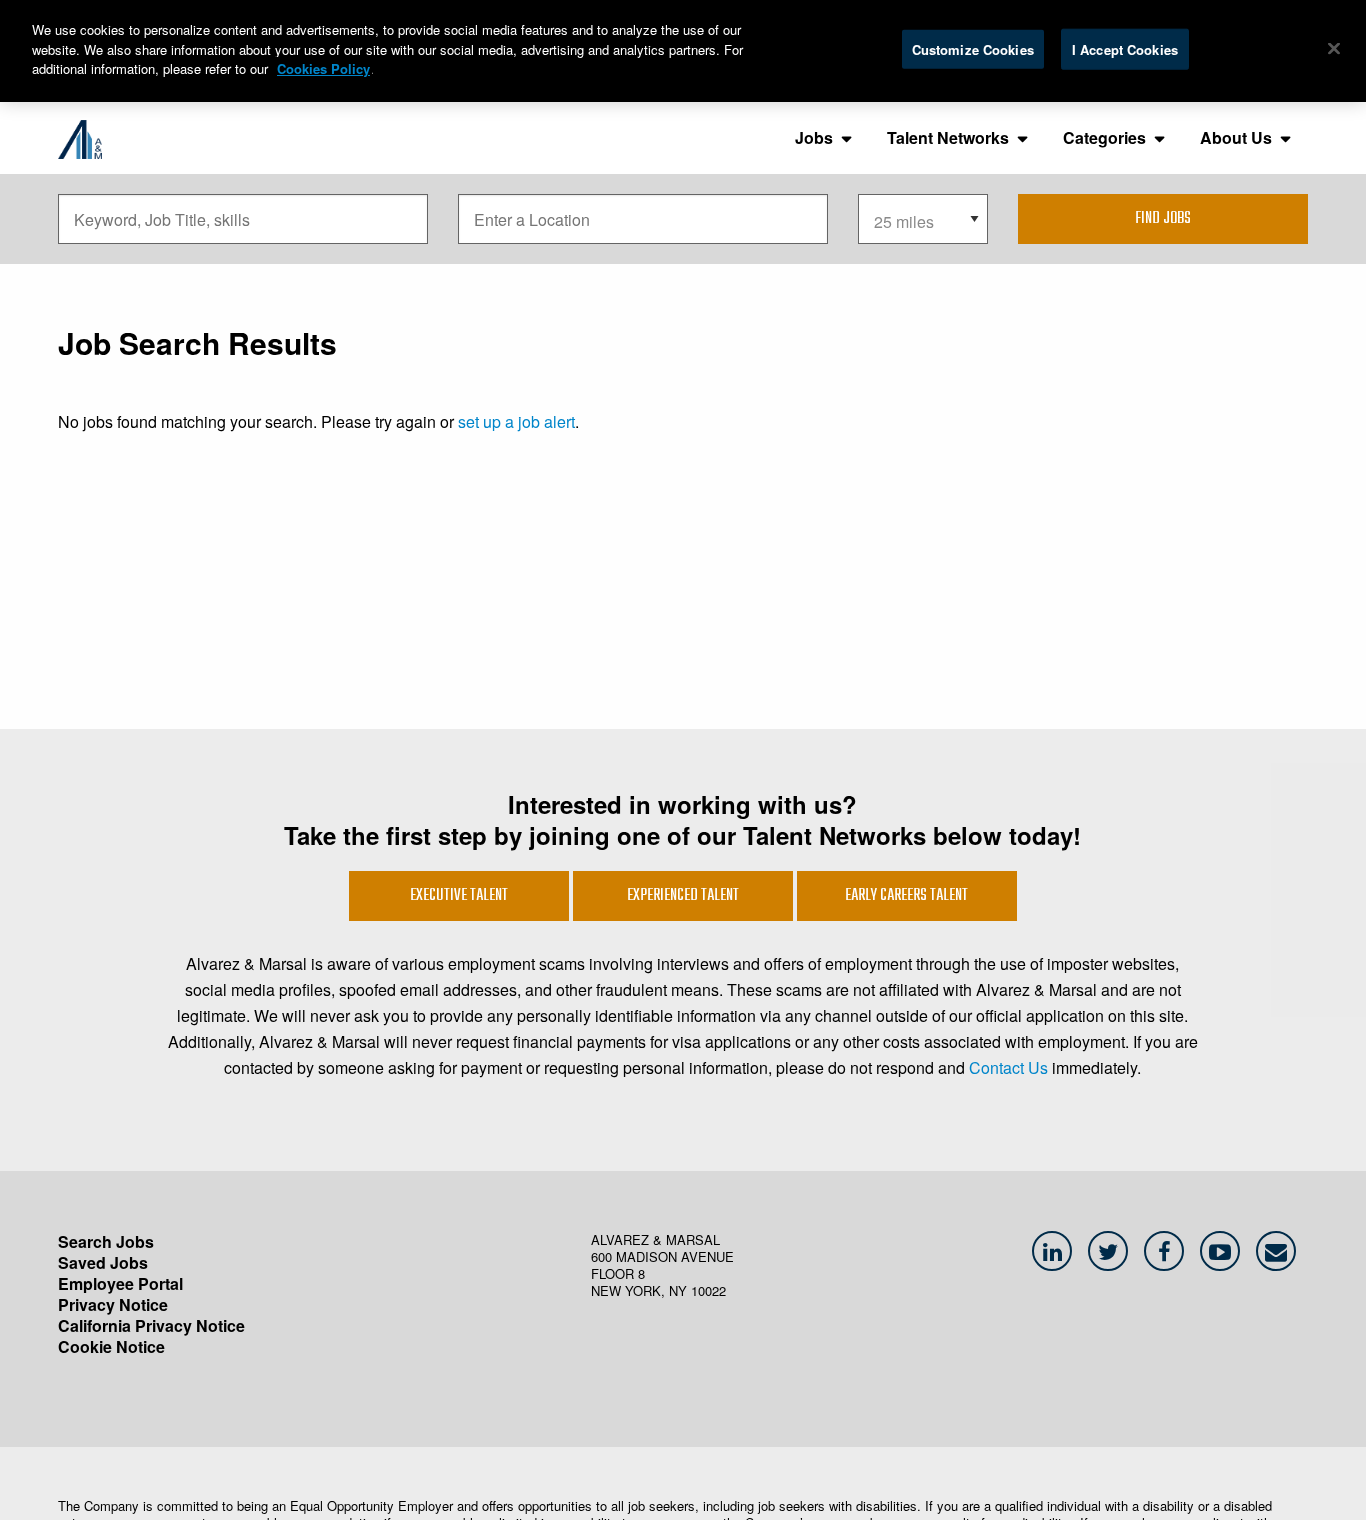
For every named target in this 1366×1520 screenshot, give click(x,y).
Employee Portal (120, 1283)
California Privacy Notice (151, 1325)
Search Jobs (106, 1241)
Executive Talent (459, 896)
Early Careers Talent (906, 896)
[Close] (1334, 48)
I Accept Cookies (1125, 48)
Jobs (814, 137)
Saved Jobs (103, 1262)
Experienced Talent (683, 896)
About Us (1236, 137)
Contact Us (1008, 1067)
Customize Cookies (973, 48)
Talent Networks (948, 137)
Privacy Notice (113, 1304)
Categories (1104, 137)
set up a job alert (516, 421)
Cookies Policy (323, 68)
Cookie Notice (111, 1346)
